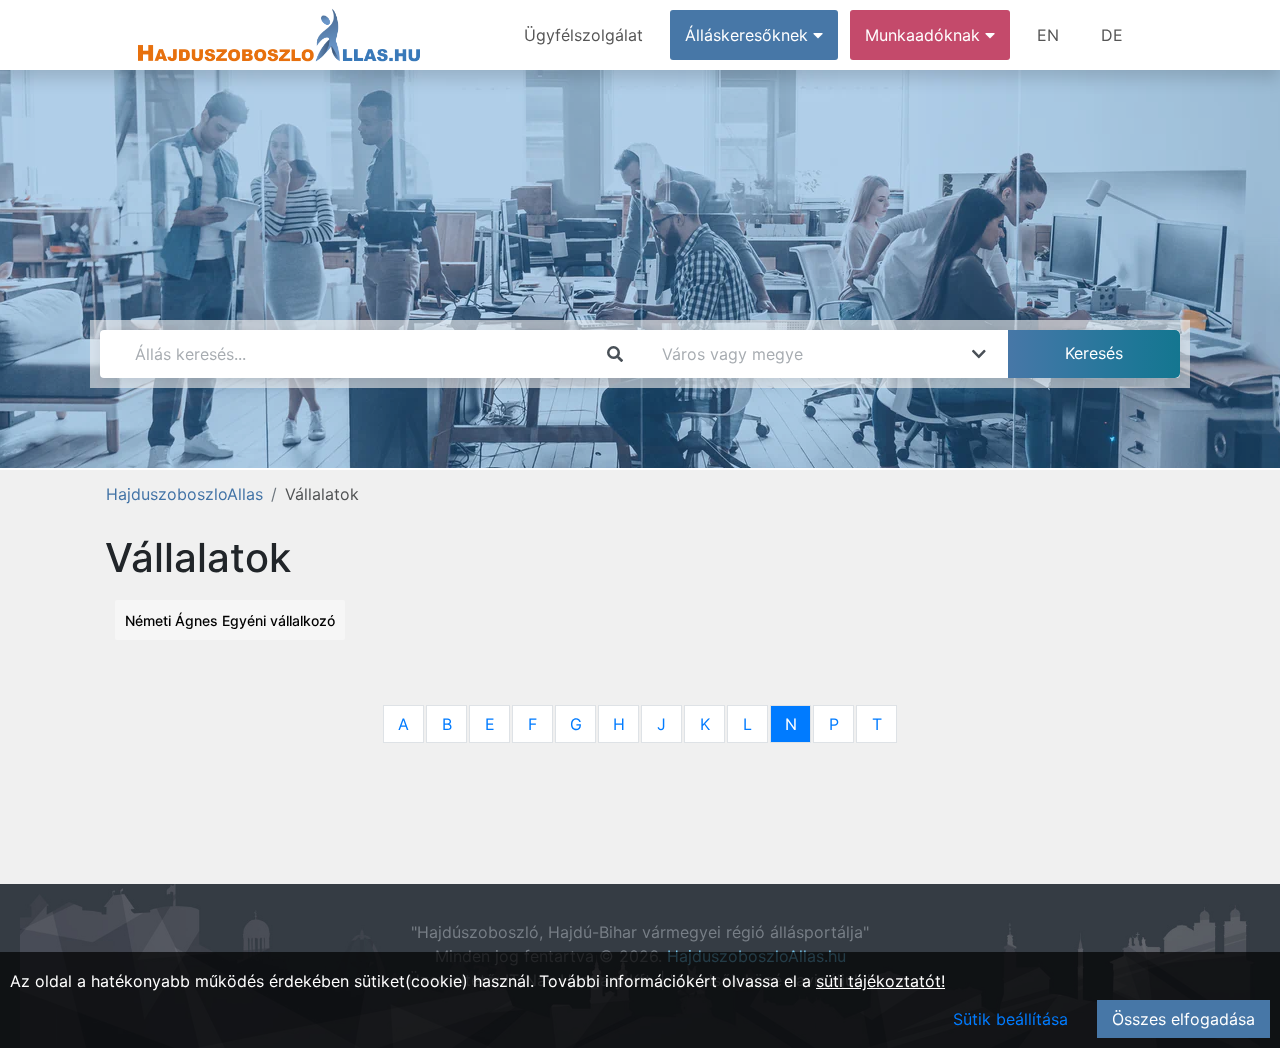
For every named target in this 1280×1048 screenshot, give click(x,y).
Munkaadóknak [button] (925, 35)
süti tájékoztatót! (880, 981)
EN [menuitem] (1048, 35)
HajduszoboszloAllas (184, 494)
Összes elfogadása (1183, 1019)
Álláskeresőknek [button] (749, 35)
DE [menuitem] (1112, 35)
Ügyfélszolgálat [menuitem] (583, 35)
